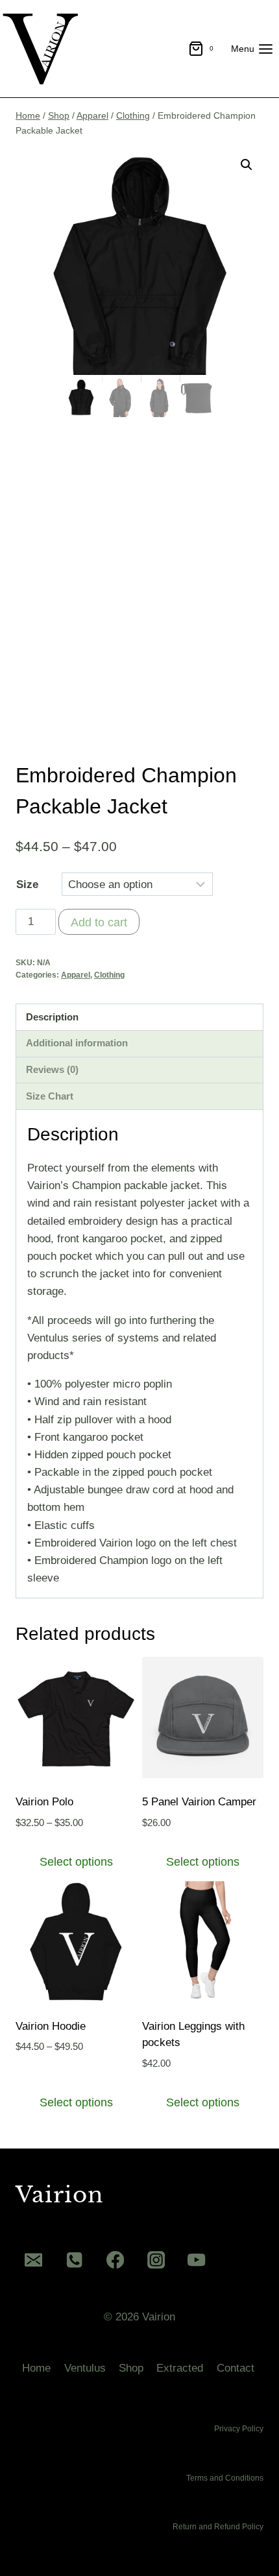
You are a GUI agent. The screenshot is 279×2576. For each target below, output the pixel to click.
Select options (76, 1862)
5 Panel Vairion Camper (199, 1802)
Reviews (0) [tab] (52, 1069)
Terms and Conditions (225, 2478)
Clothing (109, 975)
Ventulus (85, 2368)
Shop (131, 2368)
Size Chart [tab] (50, 1096)
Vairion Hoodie (51, 2026)
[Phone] (74, 2260)
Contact (236, 2368)
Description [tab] (52, 1017)
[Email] (33, 2260)
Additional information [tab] (77, 1043)
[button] (247, 165)
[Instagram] (156, 2260)
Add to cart (99, 922)
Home (36, 2368)
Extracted (180, 2368)
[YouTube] (197, 2260)
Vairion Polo (44, 1802)
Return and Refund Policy (218, 2527)
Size (27, 885)
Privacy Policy (239, 2429)
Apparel (76, 975)
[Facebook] (115, 2260)
